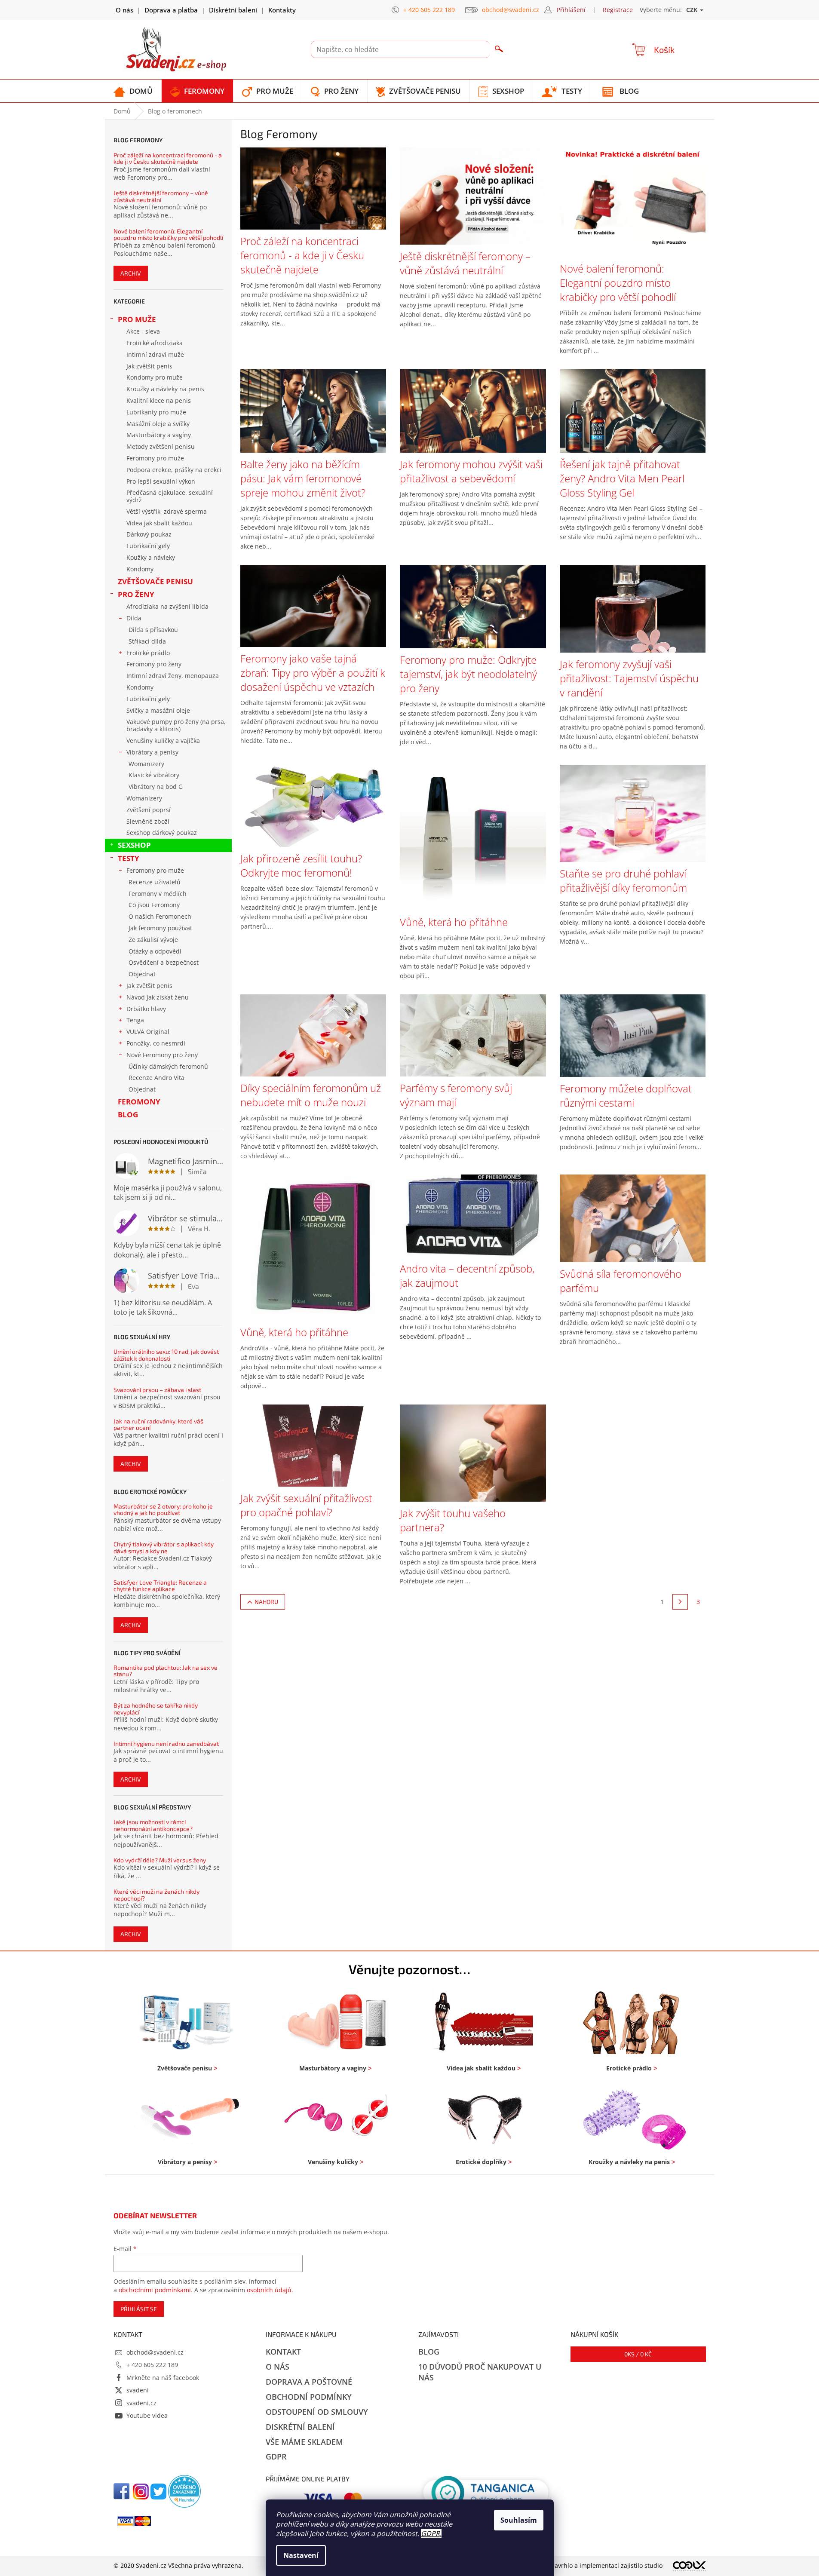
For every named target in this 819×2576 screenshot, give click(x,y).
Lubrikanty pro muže (156, 412)
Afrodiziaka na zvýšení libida (167, 606)
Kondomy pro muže (155, 377)
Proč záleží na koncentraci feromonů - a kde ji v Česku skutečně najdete (168, 158)
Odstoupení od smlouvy (317, 2412)
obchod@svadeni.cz (155, 2352)
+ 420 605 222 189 (152, 2365)
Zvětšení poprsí (149, 810)
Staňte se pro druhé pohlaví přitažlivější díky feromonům (623, 880)
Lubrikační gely (148, 546)
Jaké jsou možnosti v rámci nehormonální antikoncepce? (153, 1825)
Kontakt (283, 2352)
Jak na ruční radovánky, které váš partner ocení (158, 1424)
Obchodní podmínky (309, 2397)
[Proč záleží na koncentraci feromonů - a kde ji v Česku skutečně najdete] (313, 188)
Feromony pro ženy (154, 664)
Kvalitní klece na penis (159, 400)
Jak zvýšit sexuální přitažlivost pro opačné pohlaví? (306, 1505)
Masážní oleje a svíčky (158, 424)
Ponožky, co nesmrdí (156, 1043)
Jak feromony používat (160, 928)
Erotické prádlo (148, 653)
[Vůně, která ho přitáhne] (473, 837)
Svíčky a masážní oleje (158, 710)
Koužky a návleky (151, 557)
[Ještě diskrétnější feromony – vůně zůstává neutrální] (473, 195)
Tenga (135, 1020)
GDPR (430, 2533)
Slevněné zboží (148, 821)
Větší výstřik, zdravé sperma (167, 511)
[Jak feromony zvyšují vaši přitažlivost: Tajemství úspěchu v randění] (633, 608)
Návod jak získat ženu (158, 997)
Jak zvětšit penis (149, 366)
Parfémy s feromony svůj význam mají (456, 1095)
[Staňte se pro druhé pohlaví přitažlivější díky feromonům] (633, 813)
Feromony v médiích (158, 894)
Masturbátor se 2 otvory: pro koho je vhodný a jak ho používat (163, 1510)
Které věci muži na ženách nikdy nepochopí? (156, 1895)
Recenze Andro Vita (156, 1078)
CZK (693, 10)
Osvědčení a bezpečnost (164, 962)
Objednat (142, 974)
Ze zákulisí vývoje (153, 940)
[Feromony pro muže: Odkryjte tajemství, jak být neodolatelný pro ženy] (473, 606)
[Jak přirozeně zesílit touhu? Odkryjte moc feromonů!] (313, 805)
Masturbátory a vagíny (159, 435)
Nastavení (301, 2555)
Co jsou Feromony (154, 905)
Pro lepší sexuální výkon (161, 481)
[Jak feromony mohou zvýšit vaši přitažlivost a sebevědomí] (473, 410)
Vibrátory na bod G (156, 787)
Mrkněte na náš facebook (163, 2378)
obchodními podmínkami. (156, 2290)
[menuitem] (133, 91)
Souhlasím (519, 2520)
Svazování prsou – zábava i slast (157, 1390)
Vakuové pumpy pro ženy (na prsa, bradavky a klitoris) (176, 725)
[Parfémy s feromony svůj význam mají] (473, 1035)
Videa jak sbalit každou (159, 523)
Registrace (618, 10)
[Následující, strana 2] (680, 1602)
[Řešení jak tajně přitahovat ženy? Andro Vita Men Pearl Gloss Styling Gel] (633, 410)
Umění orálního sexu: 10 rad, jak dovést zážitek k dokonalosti (166, 1355)
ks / (638, 2354)
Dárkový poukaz (149, 534)
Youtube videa (147, 2415)
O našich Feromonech (160, 916)
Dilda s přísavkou (153, 630)
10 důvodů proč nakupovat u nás (480, 2372)
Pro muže (137, 319)
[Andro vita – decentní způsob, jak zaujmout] (473, 1215)
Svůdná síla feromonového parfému (621, 1281)
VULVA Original (148, 1032)
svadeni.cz (141, 2403)
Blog (128, 1115)
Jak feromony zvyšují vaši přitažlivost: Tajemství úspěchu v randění (629, 678)
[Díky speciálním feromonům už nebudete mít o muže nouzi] (313, 1035)
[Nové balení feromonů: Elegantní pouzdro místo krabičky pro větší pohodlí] (633, 201)
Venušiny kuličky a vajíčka (163, 741)
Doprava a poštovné (309, 2382)
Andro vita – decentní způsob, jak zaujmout (467, 1276)
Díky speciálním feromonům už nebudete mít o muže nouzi (311, 1095)
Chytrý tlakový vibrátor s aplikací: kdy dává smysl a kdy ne (164, 1547)
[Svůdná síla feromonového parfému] (633, 1218)
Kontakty (282, 10)
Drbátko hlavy (146, 1009)
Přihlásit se (139, 2309)
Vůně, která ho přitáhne (454, 922)
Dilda (134, 618)
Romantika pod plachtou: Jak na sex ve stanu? (166, 1671)
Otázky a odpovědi (155, 951)
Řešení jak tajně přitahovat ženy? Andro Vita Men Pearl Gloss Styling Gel (622, 478)
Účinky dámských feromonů (168, 1066)
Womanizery (146, 764)
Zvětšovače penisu (155, 581)
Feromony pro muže (155, 458)
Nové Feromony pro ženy (162, 1055)
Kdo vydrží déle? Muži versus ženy (160, 1860)
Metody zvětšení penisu (161, 446)
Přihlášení (571, 10)
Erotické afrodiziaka (155, 343)
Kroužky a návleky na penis (165, 389)
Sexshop (134, 845)
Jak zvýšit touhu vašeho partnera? (453, 1520)
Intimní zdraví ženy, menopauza (173, 676)
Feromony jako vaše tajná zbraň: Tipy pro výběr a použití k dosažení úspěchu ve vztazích (313, 673)
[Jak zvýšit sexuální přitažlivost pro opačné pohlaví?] (313, 1445)
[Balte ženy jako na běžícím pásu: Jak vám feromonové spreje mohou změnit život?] (313, 410)
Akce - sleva (143, 331)
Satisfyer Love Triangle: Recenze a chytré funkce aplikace (160, 1586)
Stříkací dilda (147, 641)
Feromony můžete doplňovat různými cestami (626, 1095)
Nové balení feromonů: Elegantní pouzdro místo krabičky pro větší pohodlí (168, 235)
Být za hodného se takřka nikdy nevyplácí (156, 1709)
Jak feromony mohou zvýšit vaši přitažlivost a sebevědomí (471, 471)
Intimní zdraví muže (155, 354)
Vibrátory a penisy (152, 752)
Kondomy (140, 569)
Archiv (131, 273)
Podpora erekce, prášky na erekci (174, 470)
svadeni (138, 2390)
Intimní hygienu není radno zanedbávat (166, 1743)
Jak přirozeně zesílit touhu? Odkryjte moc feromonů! (301, 865)
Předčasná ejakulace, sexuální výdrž (170, 496)
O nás (124, 10)
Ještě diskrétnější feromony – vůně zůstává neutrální (161, 196)
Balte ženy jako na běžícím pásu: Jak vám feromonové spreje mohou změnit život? (303, 478)
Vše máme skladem (304, 2442)
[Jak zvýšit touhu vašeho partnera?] (473, 1452)
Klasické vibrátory (154, 775)
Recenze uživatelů (155, 882)
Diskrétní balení (233, 10)
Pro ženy (136, 594)
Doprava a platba (171, 10)
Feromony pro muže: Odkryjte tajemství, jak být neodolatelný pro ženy (468, 674)
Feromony (139, 1102)
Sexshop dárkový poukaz (162, 833)
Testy (129, 858)
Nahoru (266, 1602)
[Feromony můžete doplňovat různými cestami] (633, 1035)
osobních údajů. (270, 2290)
